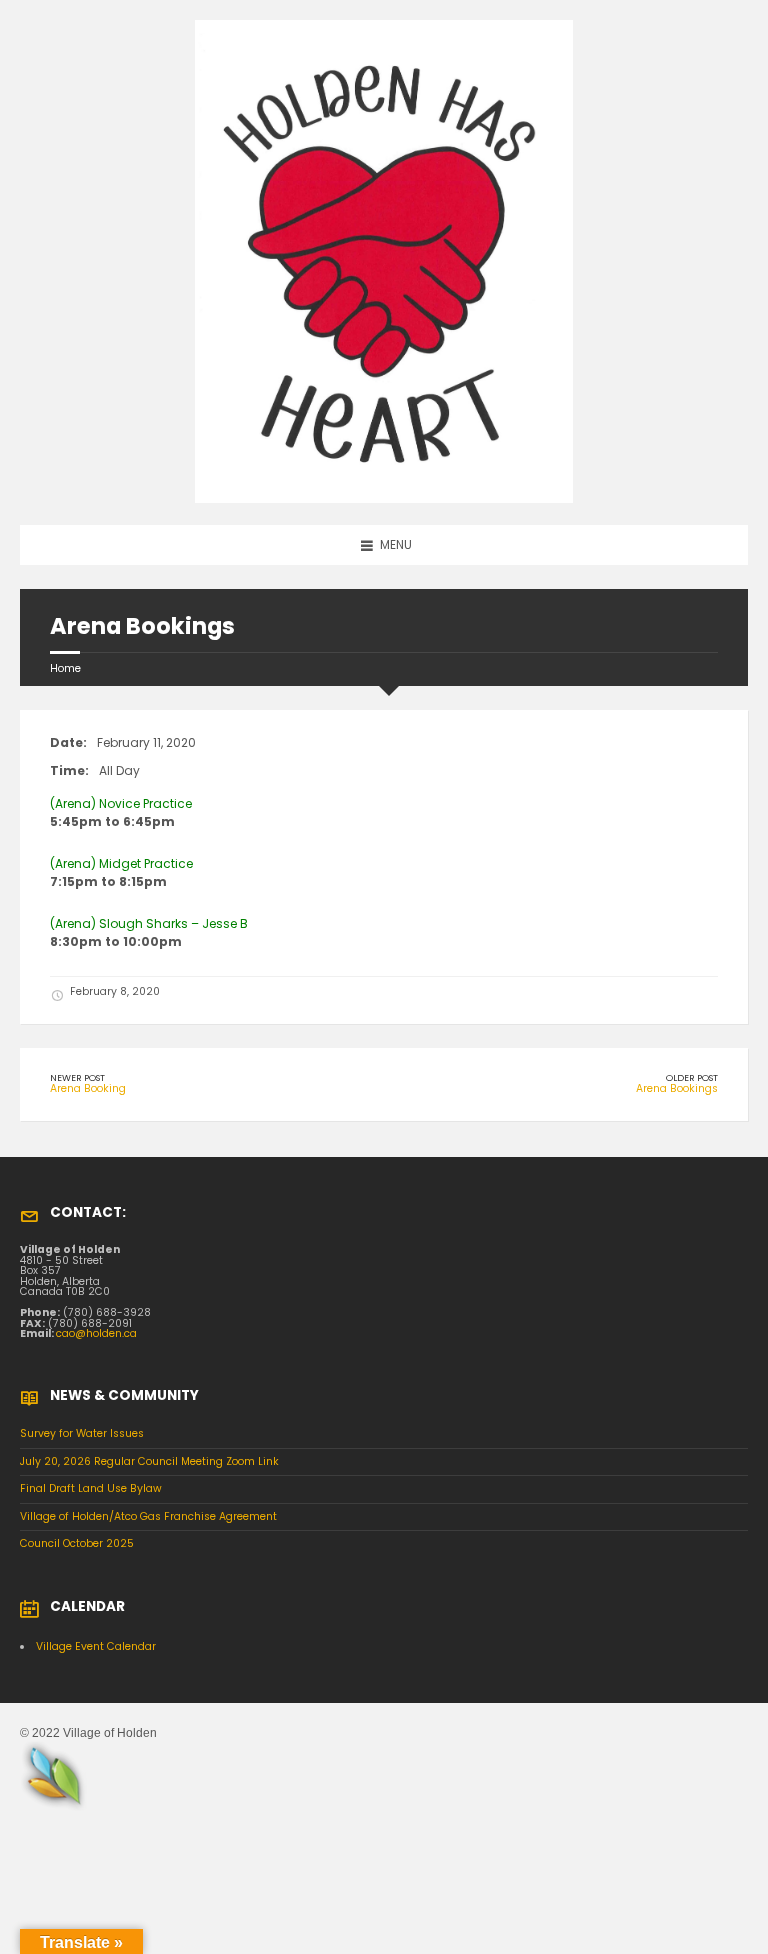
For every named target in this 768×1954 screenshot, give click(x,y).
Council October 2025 (77, 1543)
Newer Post (77, 1077)
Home (65, 668)
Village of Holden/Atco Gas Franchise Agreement (148, 1516)
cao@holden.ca (96, 1333)
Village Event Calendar (96, 1646)
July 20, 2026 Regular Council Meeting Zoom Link (149, 1461)
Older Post (692, 1077)
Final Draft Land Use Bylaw (91, 1488)
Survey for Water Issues (82, 1433)
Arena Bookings (677, 1088)
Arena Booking (88, 1088)
